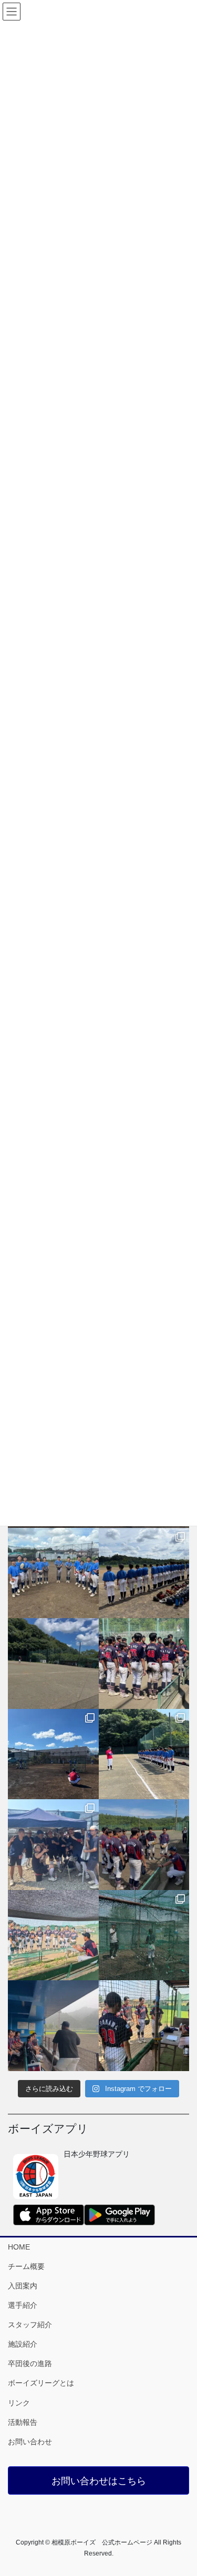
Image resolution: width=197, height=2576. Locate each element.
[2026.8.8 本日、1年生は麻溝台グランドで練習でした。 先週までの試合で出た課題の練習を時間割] (53, 1754)
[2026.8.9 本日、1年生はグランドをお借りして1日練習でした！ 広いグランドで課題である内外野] (144, 1573)
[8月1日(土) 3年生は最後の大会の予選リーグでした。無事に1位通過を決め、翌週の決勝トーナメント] (144, 1845)
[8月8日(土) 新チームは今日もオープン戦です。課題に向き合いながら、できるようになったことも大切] (144, 1664)
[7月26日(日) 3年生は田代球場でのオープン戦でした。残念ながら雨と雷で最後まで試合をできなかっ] (53, 2026)
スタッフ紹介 (30, 2325)
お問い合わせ (30, 2442)
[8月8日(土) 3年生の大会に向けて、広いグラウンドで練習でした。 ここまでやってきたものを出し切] (53, 1664)
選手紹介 (23, 2305)
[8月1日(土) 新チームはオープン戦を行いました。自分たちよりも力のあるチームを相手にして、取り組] (53, 1935)
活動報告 (23, 2422)
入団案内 (23, 2286)
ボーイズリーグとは (41, 2383)
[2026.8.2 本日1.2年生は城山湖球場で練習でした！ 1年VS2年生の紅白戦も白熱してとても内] (144, 1754)
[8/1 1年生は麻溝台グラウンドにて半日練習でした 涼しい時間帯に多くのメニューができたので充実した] (144, 1935)
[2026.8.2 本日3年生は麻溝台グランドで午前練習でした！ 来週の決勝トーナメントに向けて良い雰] (53, 1845)
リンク (19, 2403)
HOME (19, 2247)
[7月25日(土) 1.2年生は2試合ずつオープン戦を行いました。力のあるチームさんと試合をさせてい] (144, 2026)
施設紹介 (23, 2344)
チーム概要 (26, 2266)
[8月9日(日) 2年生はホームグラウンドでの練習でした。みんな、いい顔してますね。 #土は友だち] (53, 1573)
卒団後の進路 (30, 2363)
